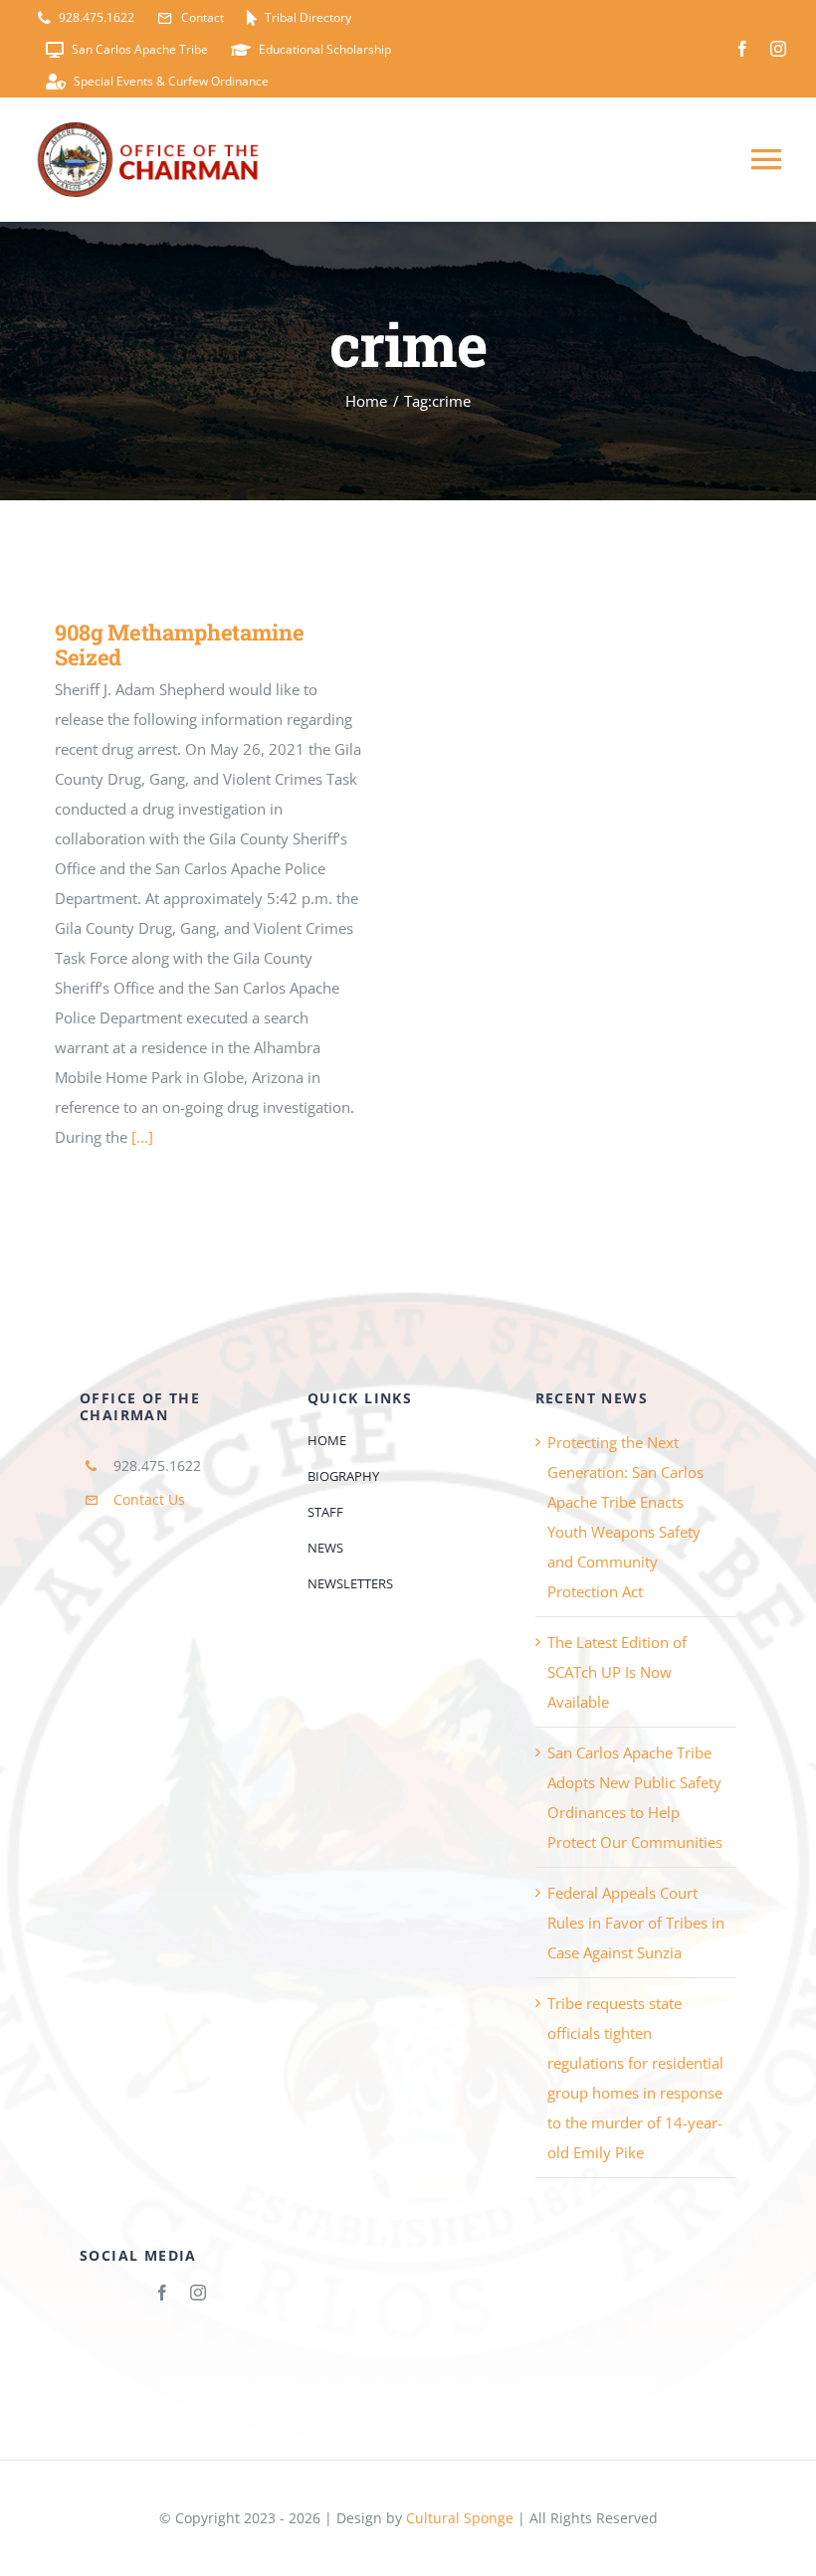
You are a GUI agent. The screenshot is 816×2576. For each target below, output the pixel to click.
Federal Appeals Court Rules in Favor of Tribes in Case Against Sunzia (636, 1923)
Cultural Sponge (460, 2518)
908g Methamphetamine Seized (179, 644)
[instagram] (778, 49)
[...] (142, 1137)
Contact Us (149, 1499)
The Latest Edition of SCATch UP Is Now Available (617, 1672)
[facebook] (742, 49)
